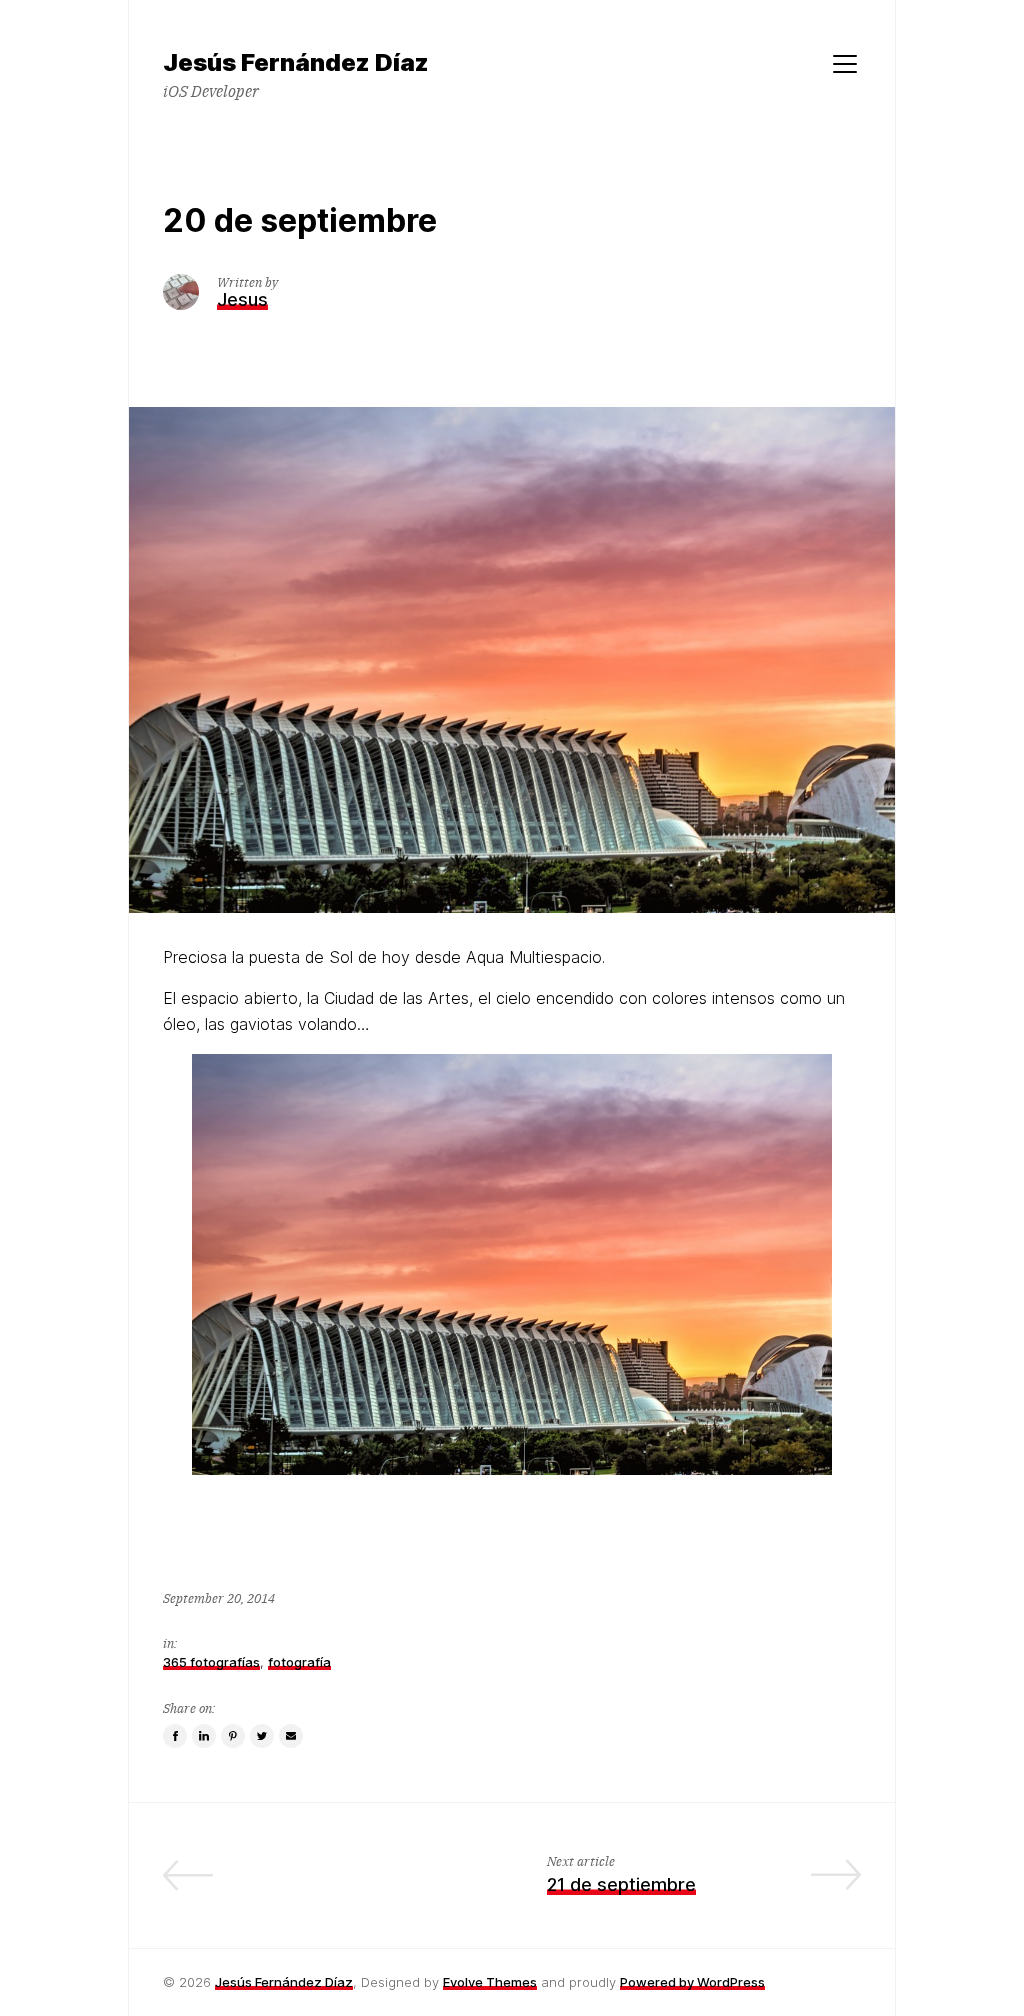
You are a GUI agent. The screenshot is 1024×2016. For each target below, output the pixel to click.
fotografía (299, 1662)
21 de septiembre (621, 1884)
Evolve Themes (490, 1982)
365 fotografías (211, 1662)
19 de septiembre (402, 1884)
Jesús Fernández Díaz (284, 1982)
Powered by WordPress (692, 1982)
